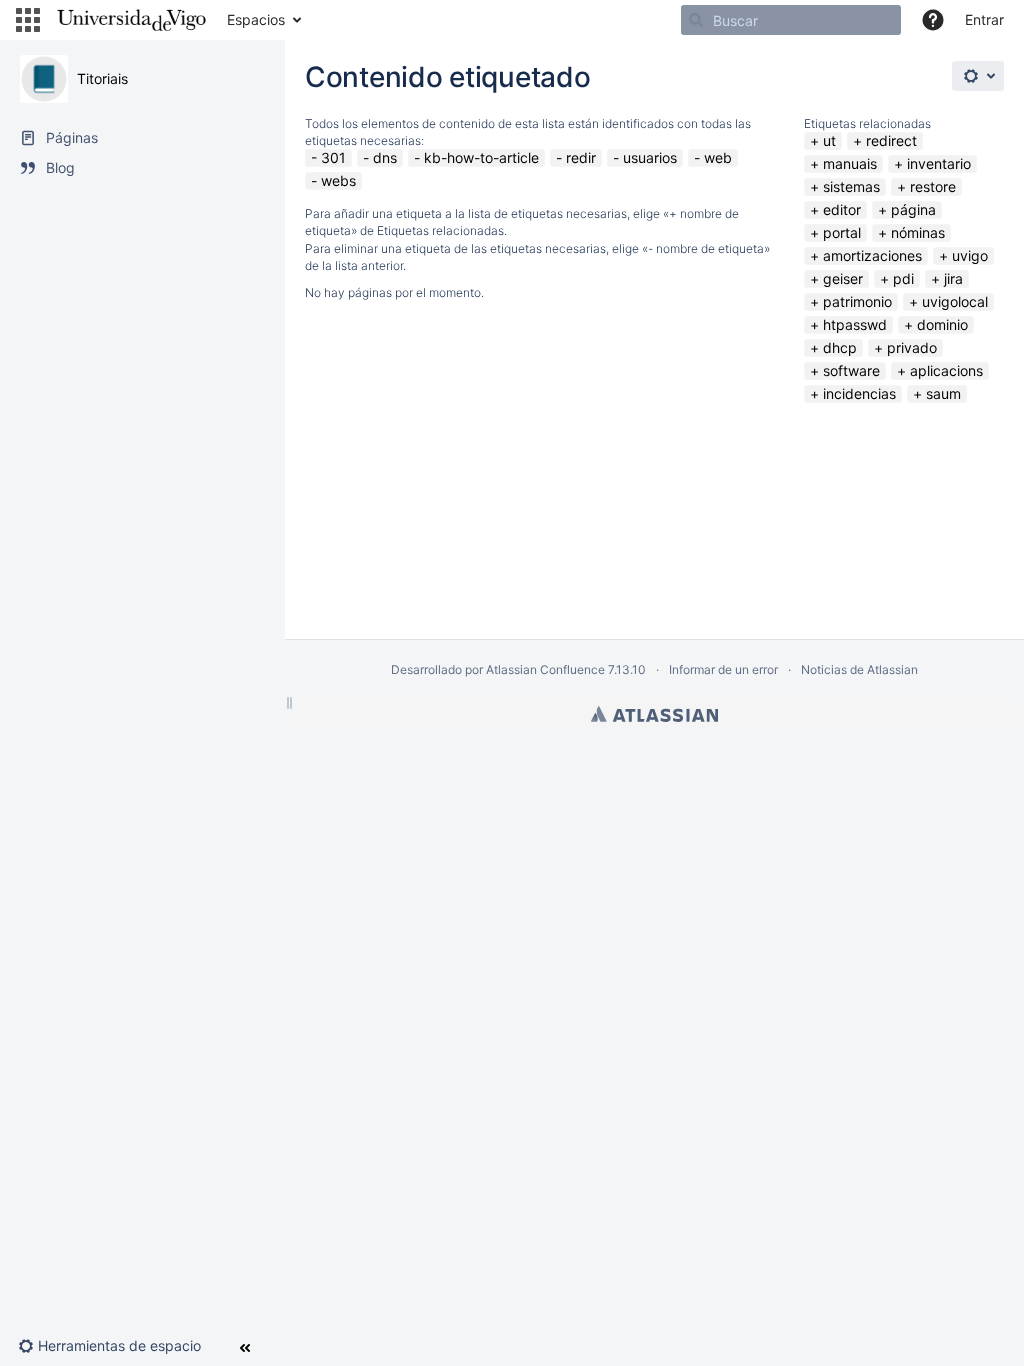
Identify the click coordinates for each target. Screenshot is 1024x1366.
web (718, 157)
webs (338, 180)
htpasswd (855, 324)
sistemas (851, 186)
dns (385, 157)
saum (943, 393)
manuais (850, 163)
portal (842, 232)
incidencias (859, 393)
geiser (843, 278)
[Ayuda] (933, 20)
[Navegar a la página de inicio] (131, 20)
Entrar (984, 19)
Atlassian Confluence (545, 669)
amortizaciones (872, 255)
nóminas (918, 232)
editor (842, 209)
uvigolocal (955, 301)
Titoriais (102, 78)
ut (829, 140)
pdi (903, 278)
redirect (891, 140)
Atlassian (654, 714)
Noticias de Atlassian (859, 669)
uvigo (970, 255)
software (851, 370)
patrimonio (857, 301)
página (913, 209)
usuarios (650, 157)
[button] (28, 20)
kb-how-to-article (481, 157)
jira (953, 278)
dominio (942, 324)
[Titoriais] (44, 79)
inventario (939, 163)
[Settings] (978, 76)
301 (333, 157)
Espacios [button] (256, 19)
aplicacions (946, 370)
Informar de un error (723, 669)
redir (581, 157)
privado (912, 347)
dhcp (840, 347)
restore (933, 186)
